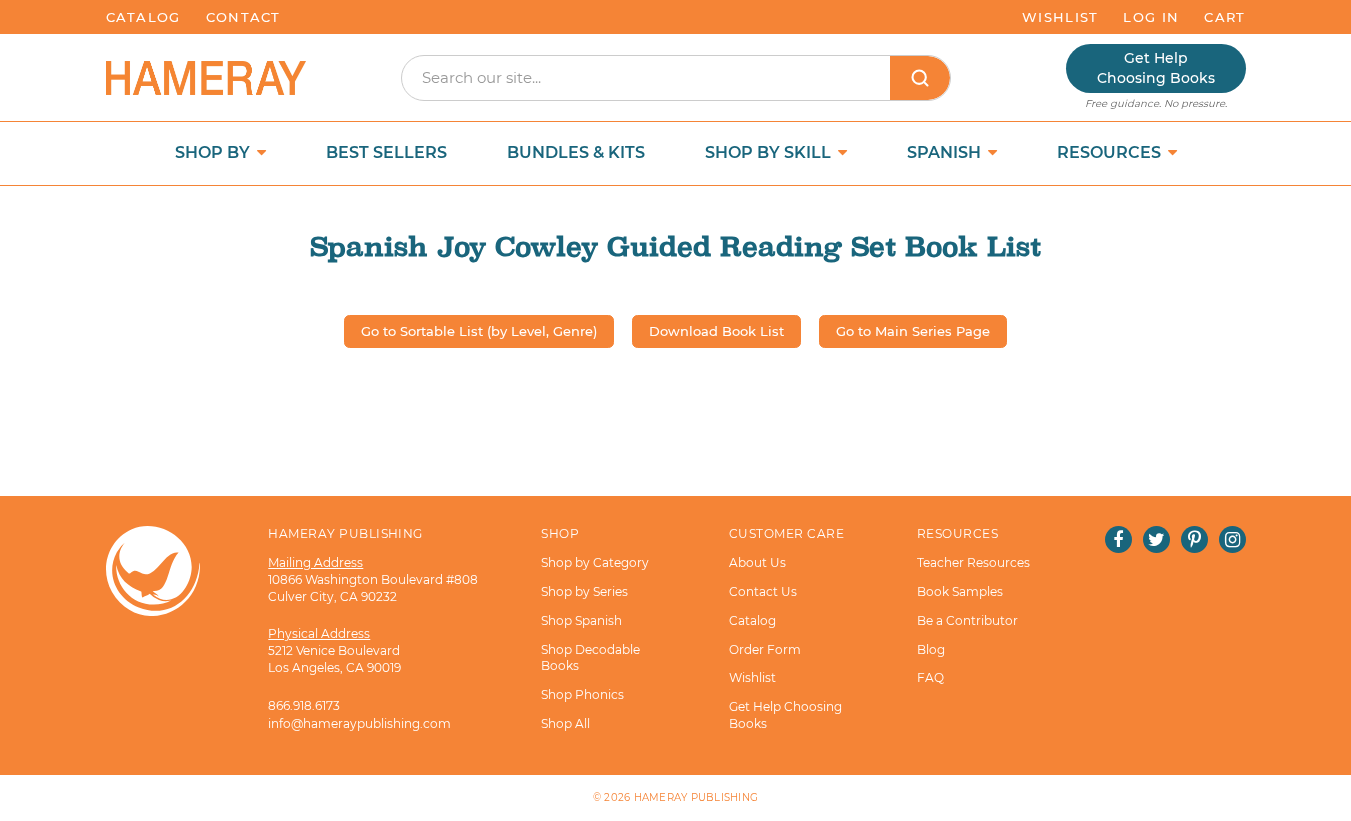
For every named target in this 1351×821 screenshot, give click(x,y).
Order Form (765, 649)
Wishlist (1060, 17)
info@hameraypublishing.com (359, 723)
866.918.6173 (304, 705)
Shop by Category (595, 562)
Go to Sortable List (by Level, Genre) (479, 331)
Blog (931, 649)
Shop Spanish (581, 620)
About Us (757, 562)
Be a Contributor (967, 620)
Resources (1111, 152)
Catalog (143, 17)
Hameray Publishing (696, 797)
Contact (243, 17)
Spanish (946, 152)
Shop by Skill (770, 152)
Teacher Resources (973, 562)
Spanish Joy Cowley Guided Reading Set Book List (675, 246)
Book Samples (960, 591)
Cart (1224, 17)
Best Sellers (386, 152)
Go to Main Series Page (913, 331)
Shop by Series (584, 591)
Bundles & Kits (576, 152)
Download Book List (716, 331)
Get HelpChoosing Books (1156, 68)
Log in (1151, 17)
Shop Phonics (582, 694)
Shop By (214, 152)
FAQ (930, 677)
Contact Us (763, 591)
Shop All (565, 723)
